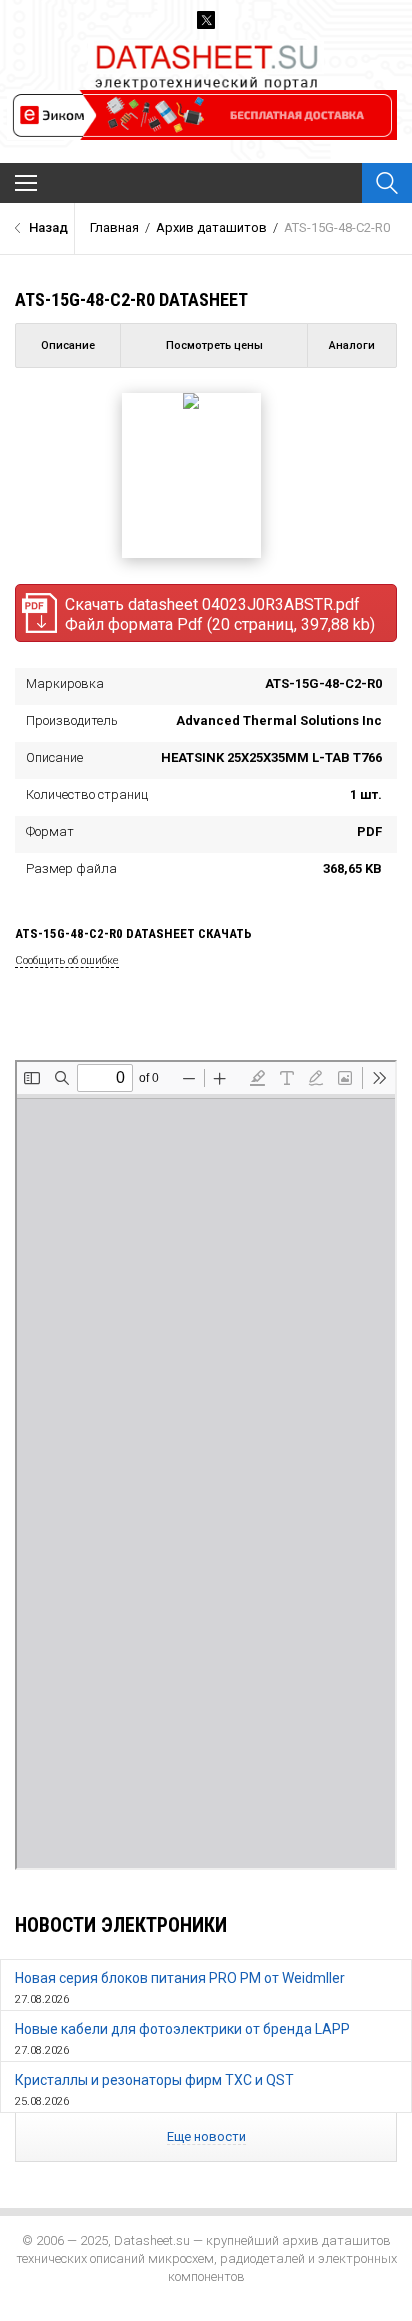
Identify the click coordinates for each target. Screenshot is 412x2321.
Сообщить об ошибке (67, 960)
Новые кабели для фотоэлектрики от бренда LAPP (182, 2029)
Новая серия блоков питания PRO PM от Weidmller (180, 1978)
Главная (114, 227)
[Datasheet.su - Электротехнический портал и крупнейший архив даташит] (206, 48)
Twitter (206, 20)
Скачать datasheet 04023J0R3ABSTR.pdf (220, 614)
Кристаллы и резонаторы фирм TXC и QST (154, 2080)
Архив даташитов (211, 227)
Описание (68, 345)
